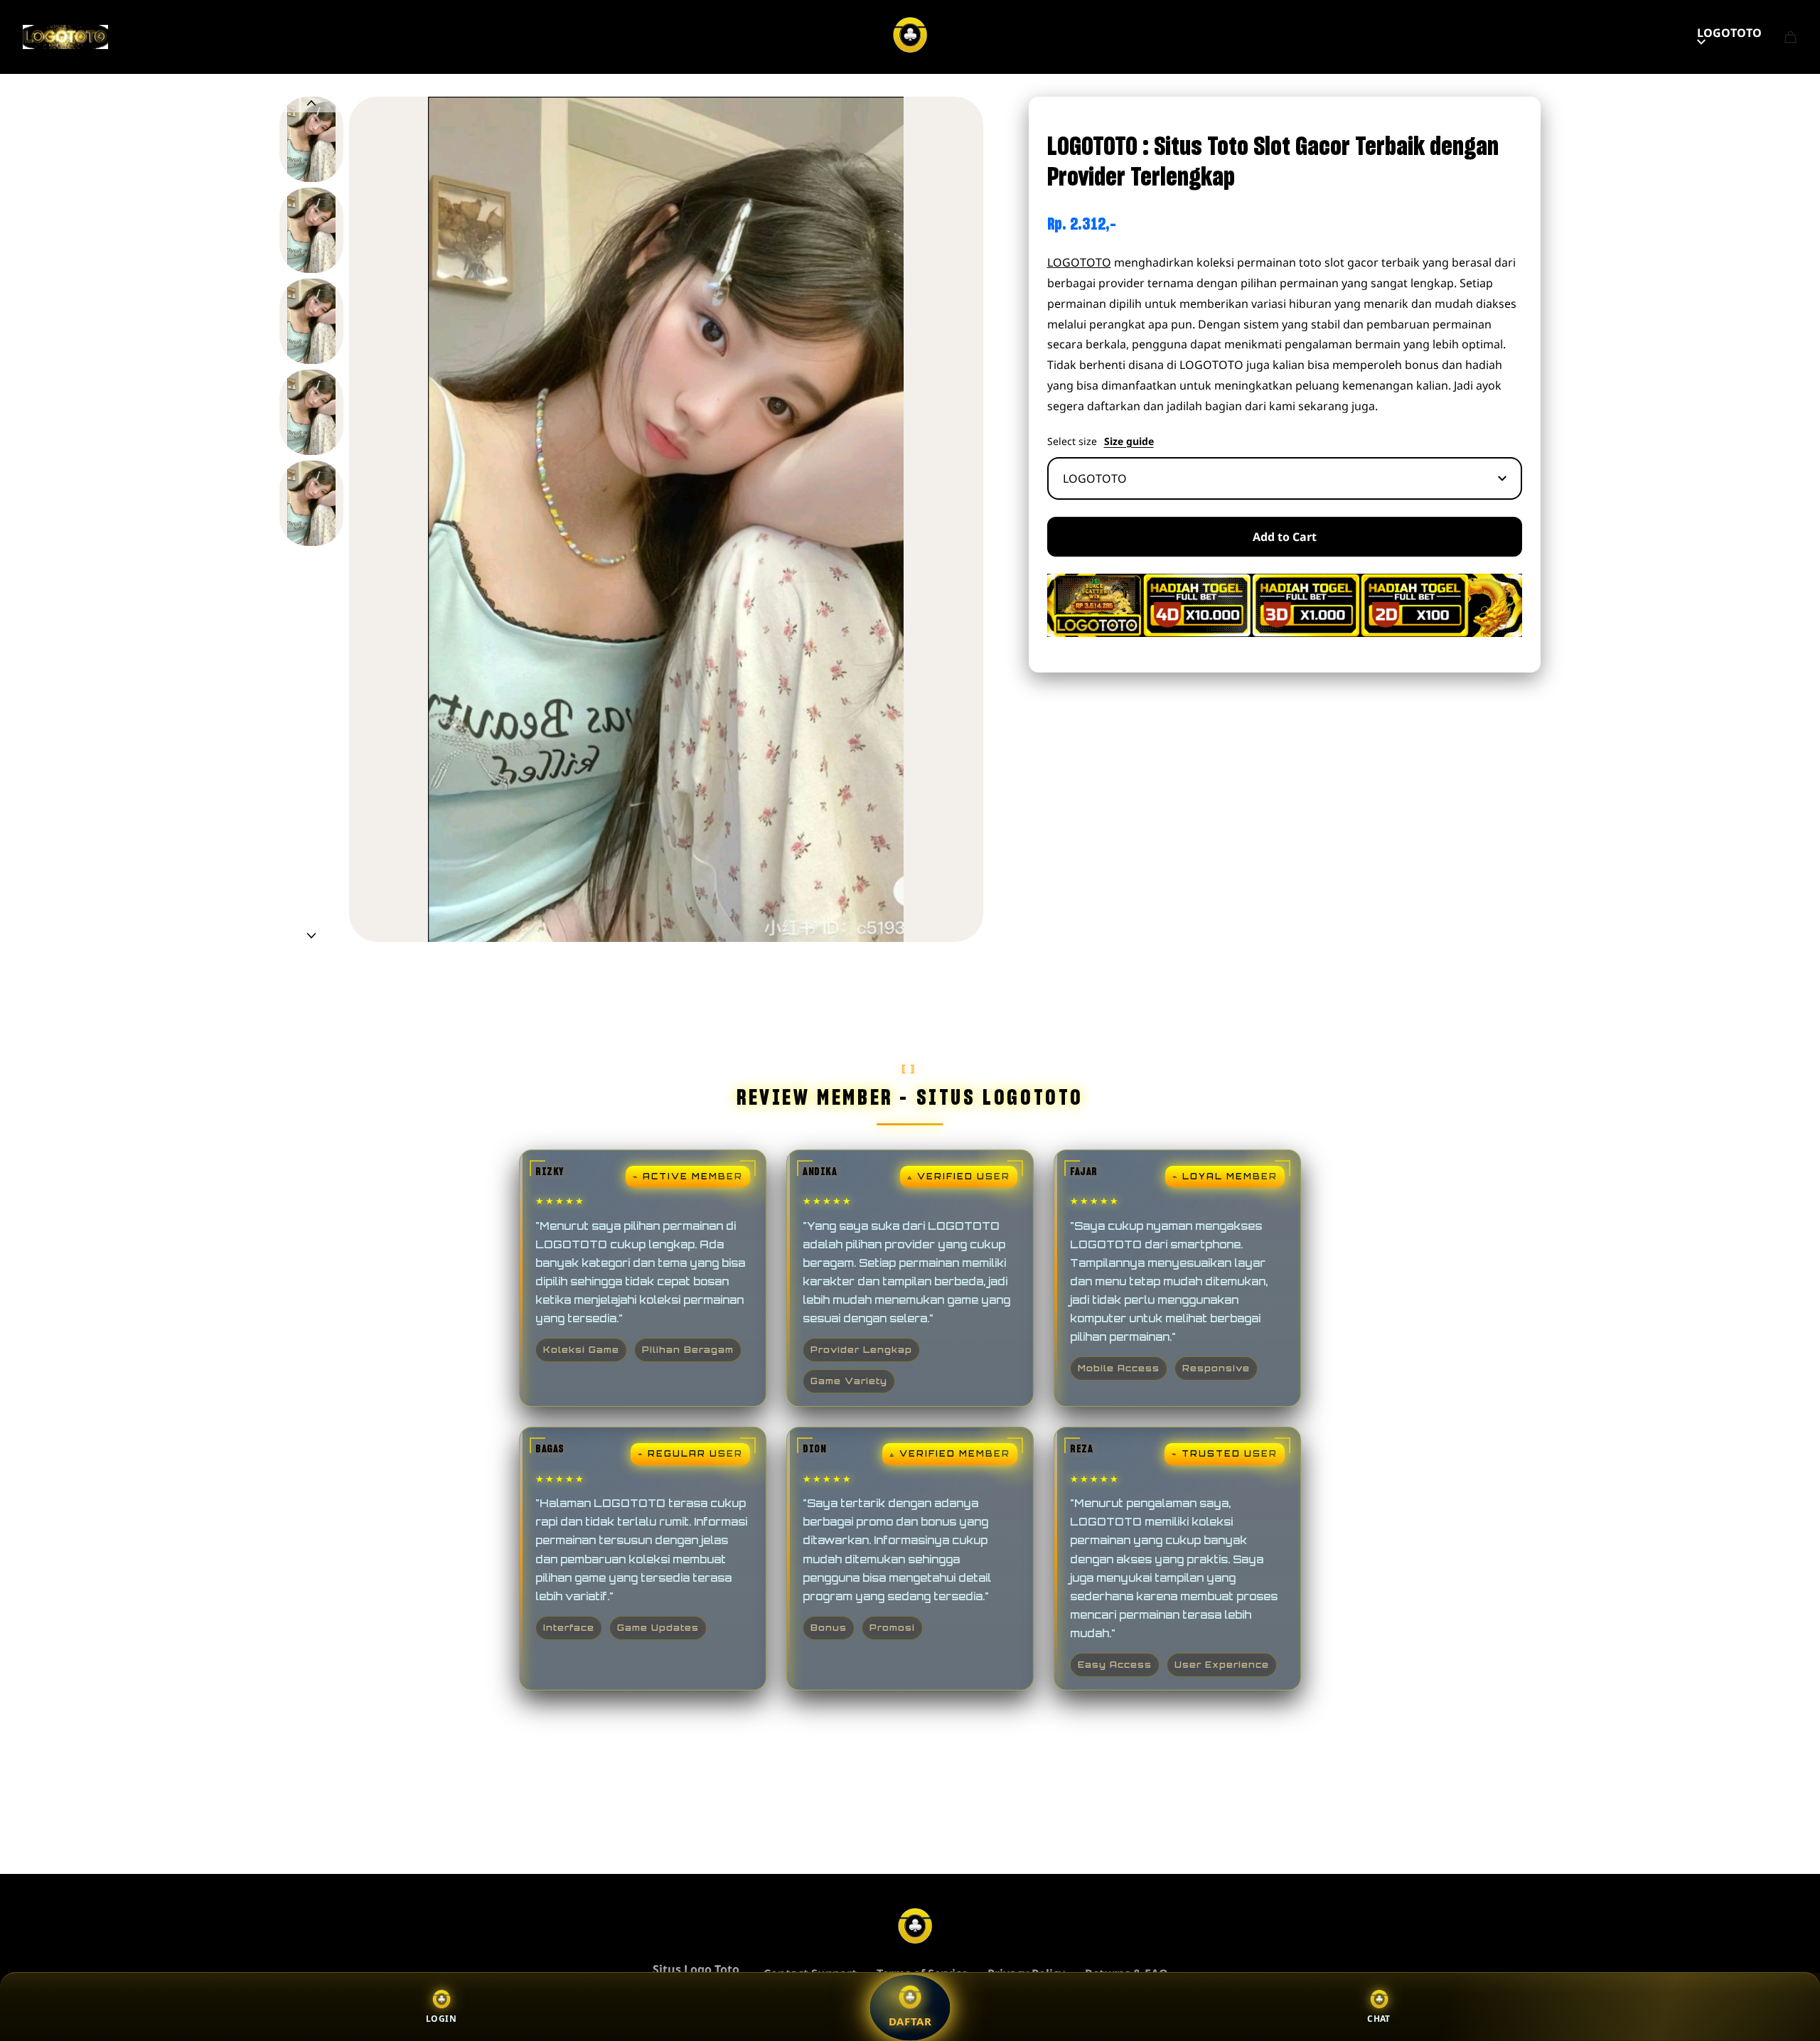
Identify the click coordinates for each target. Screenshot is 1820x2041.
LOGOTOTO (1729, 33)
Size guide (1129, 441)
